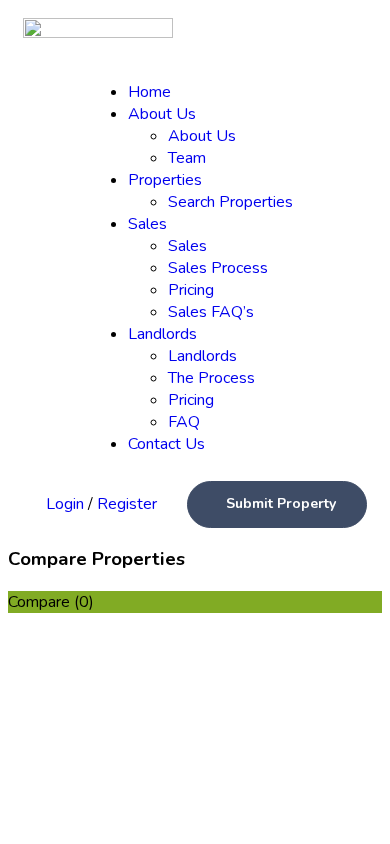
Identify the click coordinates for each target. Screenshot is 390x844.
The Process (211, 378)
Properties (165, 180)
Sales (147, 224)
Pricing (191, 290)
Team (187, 158)
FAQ (184, 422)
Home (149, 92)
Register (127, 504)
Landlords (162, 334)
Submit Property (281, 503)
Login (67, 504)
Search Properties (230, 202)
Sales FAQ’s (211, 312)
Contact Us (166, 444)
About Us (162, 114)
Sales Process (218, 268)
